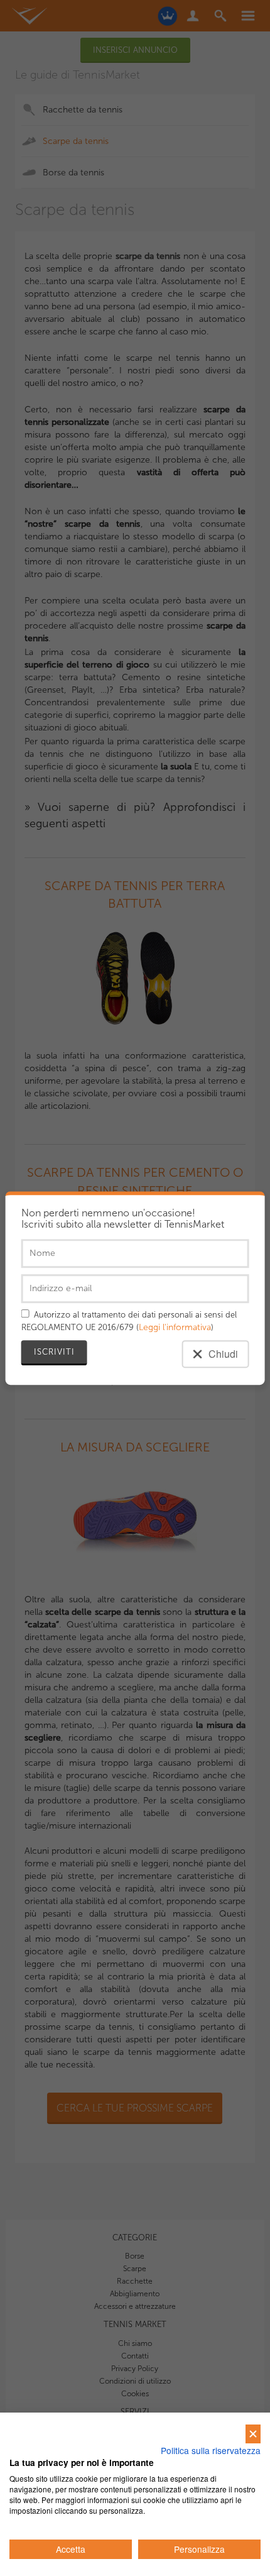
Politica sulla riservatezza (211, 2450)
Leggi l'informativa (175, 1327)
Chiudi (222, 1354)
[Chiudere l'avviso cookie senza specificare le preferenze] (253, 2434)
